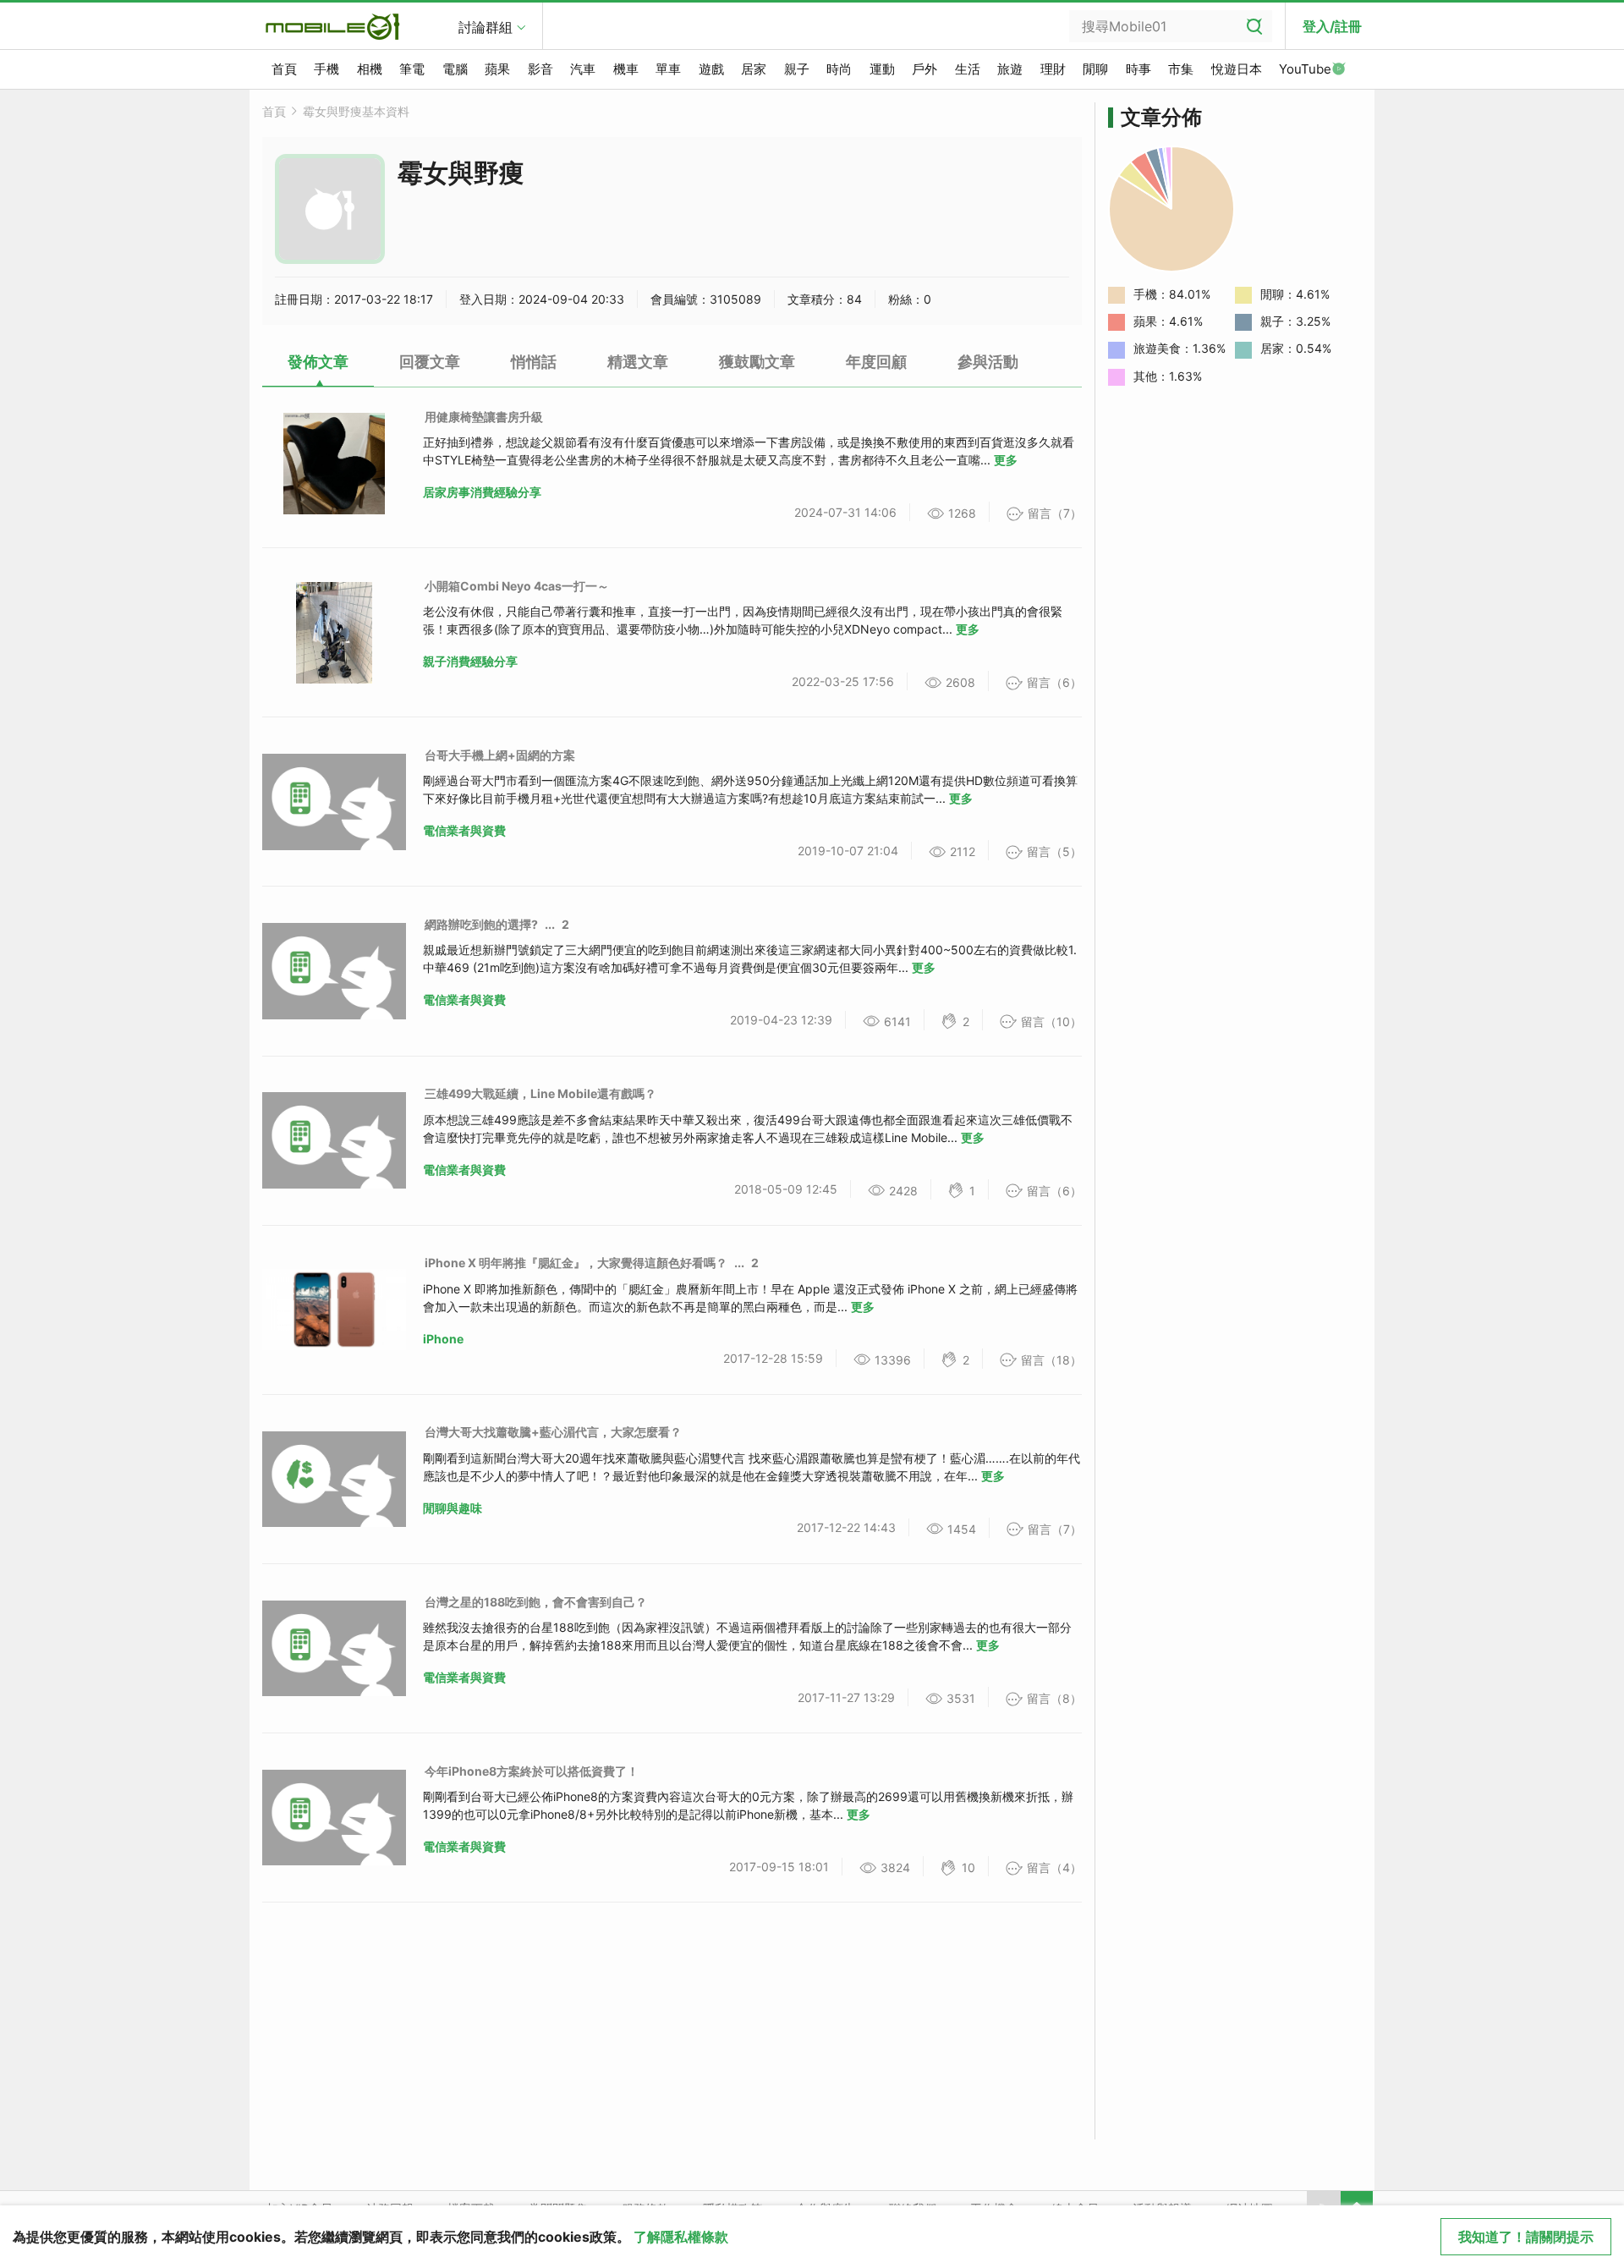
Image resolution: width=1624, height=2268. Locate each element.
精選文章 (638, 362)
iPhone (443, 1339)
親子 (797, 69)
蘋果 (497, 69)
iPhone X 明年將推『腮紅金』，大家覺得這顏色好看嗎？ (576, 1263)
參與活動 (988, 362)
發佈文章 (318, 362)
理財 (1053, 69)
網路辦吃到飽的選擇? (481, 924)
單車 (668, 69)
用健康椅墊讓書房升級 (484, 417)
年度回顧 (876, 362)
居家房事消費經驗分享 (482, 492)
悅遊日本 (1237, 69)
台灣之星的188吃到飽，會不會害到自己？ (536, 1602)
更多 (1006, 460)
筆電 (412, 69)
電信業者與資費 (464, 830)
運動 (882, 69)
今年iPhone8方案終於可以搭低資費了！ (532, 1771)
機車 (626, 69)
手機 (326, 69)
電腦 (455, 69)
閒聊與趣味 (453, 1508)
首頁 (284, 69)
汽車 (583, 69)
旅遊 (1010, 69)
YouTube (1305, 69)
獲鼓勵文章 (757, 362)
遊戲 (711, 69)
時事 (1138, 69)
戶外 (924, 69)
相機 (370, 69)
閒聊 (1095, 69)
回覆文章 (430, 362)
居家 (754, 69)
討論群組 (486, 27)
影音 (540, 69)
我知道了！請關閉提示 (1526, 2237)
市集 (1181, 69)
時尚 (839, 69)
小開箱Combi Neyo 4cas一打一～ (517, 586)
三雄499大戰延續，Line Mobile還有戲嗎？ (540, 1093)
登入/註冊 (1332, 26)
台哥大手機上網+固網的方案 (500, 755)
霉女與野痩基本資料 (356, 111)
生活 (968, 69)
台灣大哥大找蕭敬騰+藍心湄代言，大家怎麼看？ (553, 1432)
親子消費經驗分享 (470, 661)
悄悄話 (534, 362)
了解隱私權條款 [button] (681, 2237)
